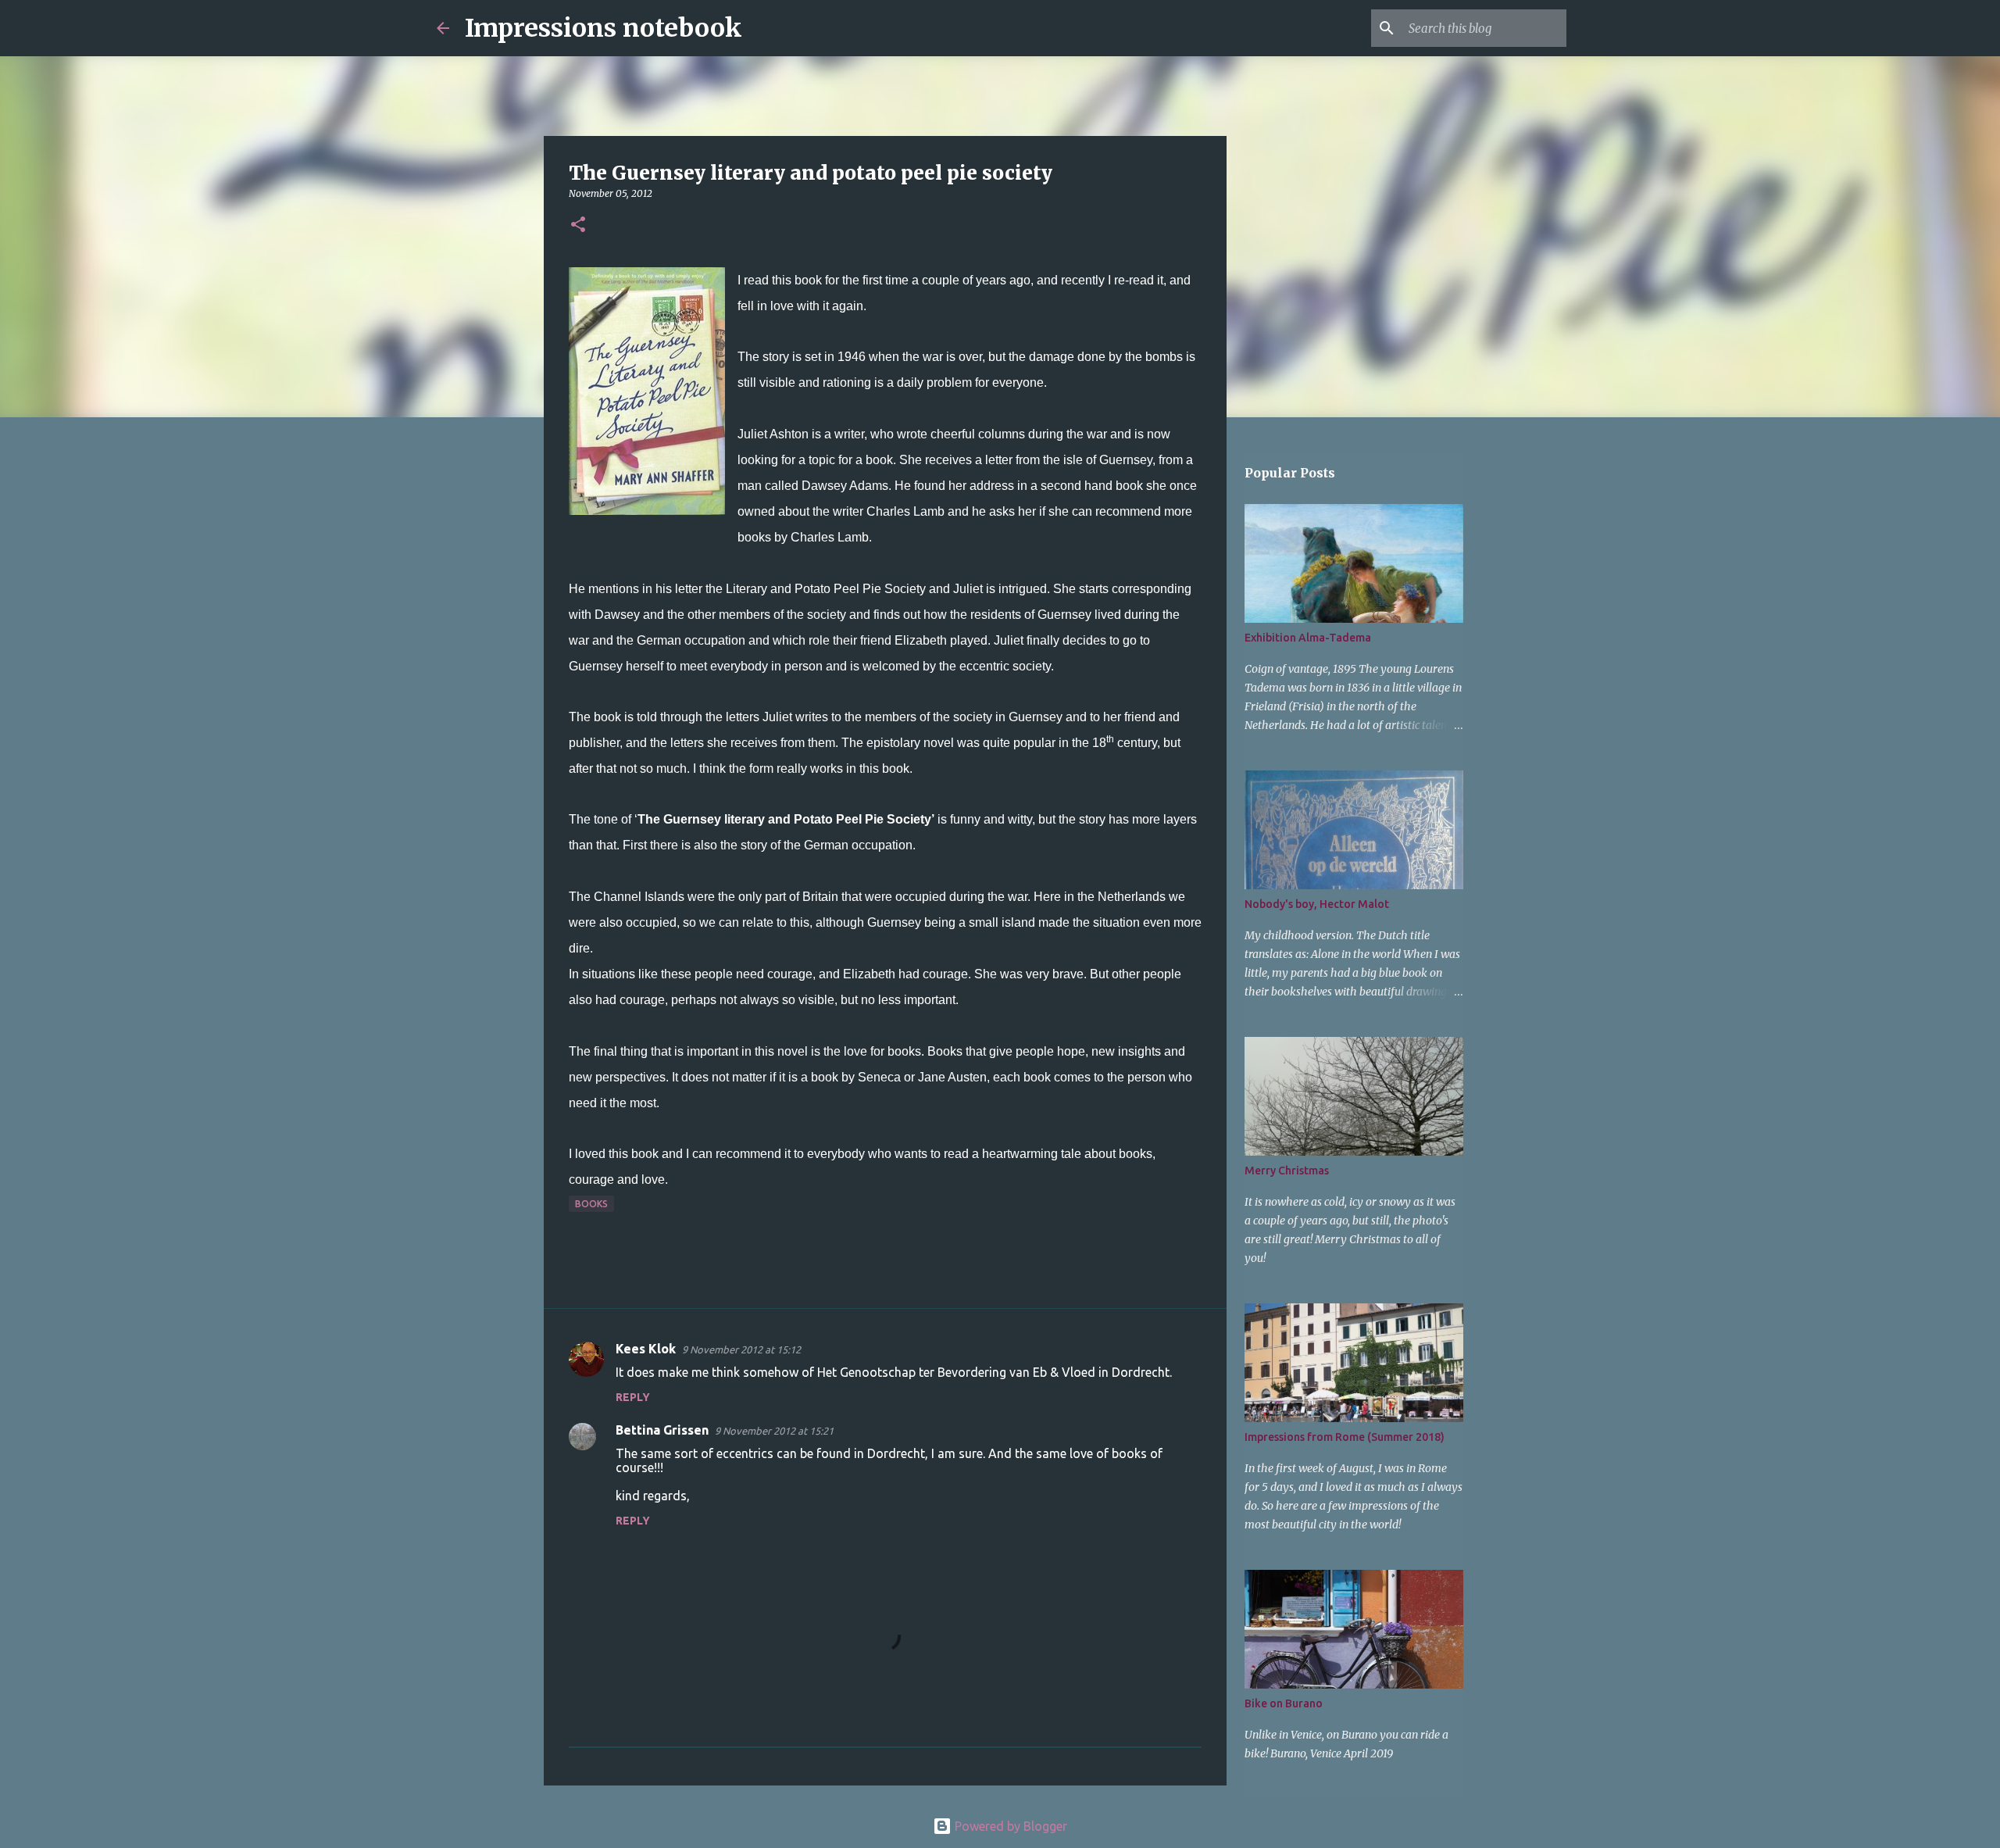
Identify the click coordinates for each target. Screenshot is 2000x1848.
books (591, 1204)
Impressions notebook (604, 28)
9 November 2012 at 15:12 (741, 1349)
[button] (578, 225)
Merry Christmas (1287, 1171)
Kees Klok (646, 1349)
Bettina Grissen (662, 1430)
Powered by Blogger (1009, 1826)
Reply (633, 1397)
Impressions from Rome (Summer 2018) (1345, 1437)
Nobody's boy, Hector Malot (1317, 904)
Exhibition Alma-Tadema (1308, 638)
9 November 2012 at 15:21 (774, 1431)
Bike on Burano (1284, 1703)
